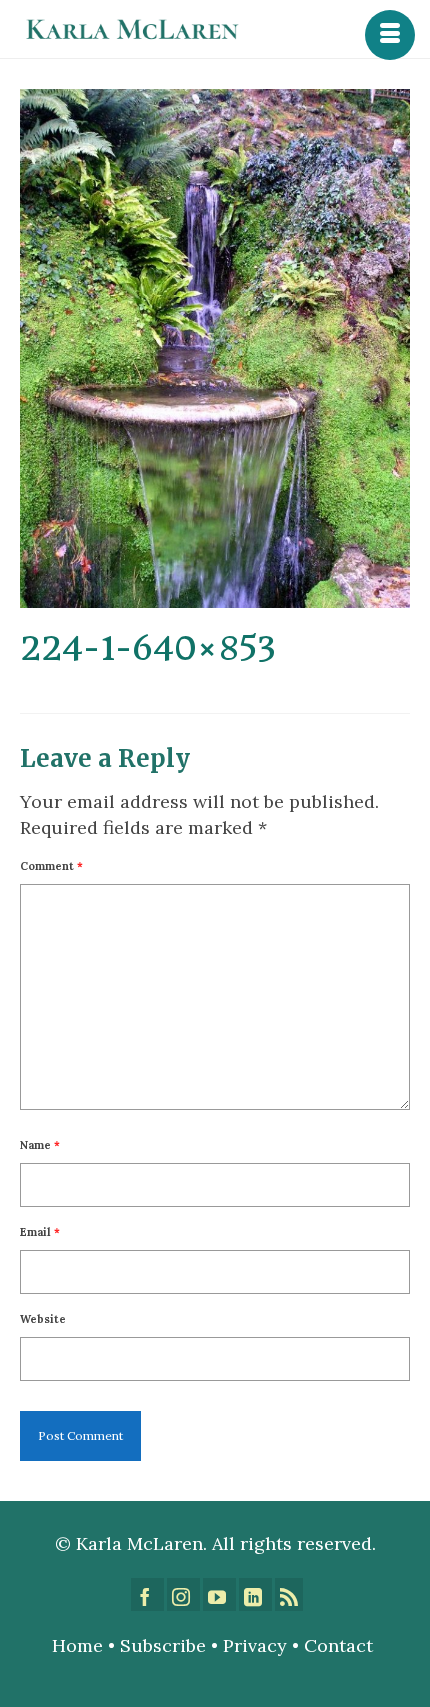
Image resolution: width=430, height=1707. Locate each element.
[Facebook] (147, 1594)
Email (40, 1232)
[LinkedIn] (255, 1594)
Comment (51, 866)
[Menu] (390, 35)
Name (40, 1145)
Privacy (255, 1645)
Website (43, 1319)
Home (77, 1645)
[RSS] (289, 1594)
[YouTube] (219, 1594)
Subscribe (163, 1645)
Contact (341, 1645)
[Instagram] (183, 1594)
